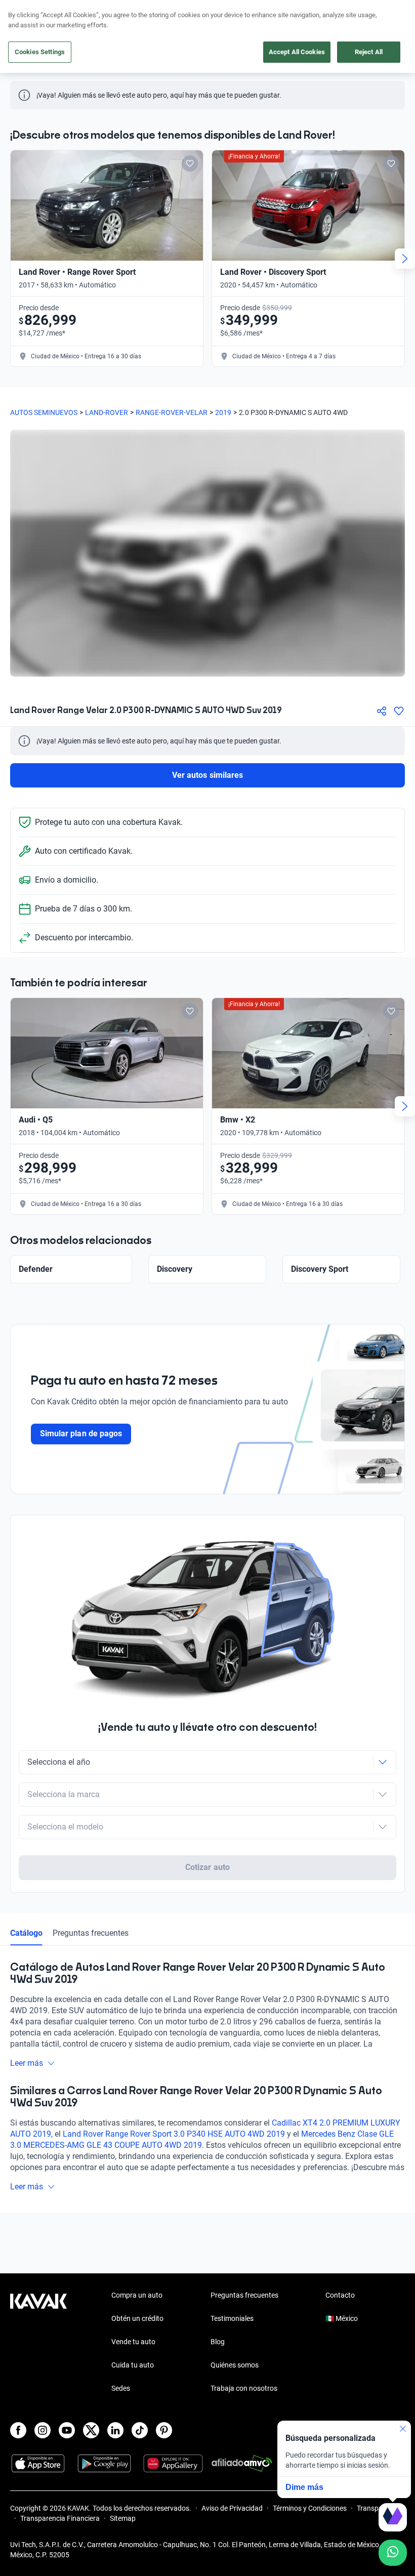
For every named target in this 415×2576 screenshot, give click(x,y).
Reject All (369, 52)
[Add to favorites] (190, 163)
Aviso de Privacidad (232, 2508)
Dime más (304, 2487)
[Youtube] (67, 2430)
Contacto (340, 2295)
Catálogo (26, 1933)
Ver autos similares (207, 775)
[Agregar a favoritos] (399, 711)
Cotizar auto (207, 1867)
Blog (218, 2342)
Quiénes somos (235, 2365)
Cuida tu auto (133, 2365)
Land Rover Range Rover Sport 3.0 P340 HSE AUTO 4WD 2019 (174, 2134)
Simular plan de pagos (81, 1434)
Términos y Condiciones (310, 2508)
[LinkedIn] (115, 2430)
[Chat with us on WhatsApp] (393, 2553)
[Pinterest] (164, 2430)
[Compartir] (382, 711)
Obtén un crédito (137, 2318)
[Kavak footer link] (38, 2343)
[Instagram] (43, 2430)
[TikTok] (140, 2430)
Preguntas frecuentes (91, 1933)
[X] (91, 2430)
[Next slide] (405, 259)
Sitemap (123, 2518)
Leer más (27, 2063)
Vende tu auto (133, 2342)
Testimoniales (232, 2318)
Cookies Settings (40, 52)
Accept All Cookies (297, 52)
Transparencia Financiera (60, 2518)
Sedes (121, 2388)
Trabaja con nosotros (244, 2388)
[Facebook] (18, 2430)
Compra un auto (137, 2295)
